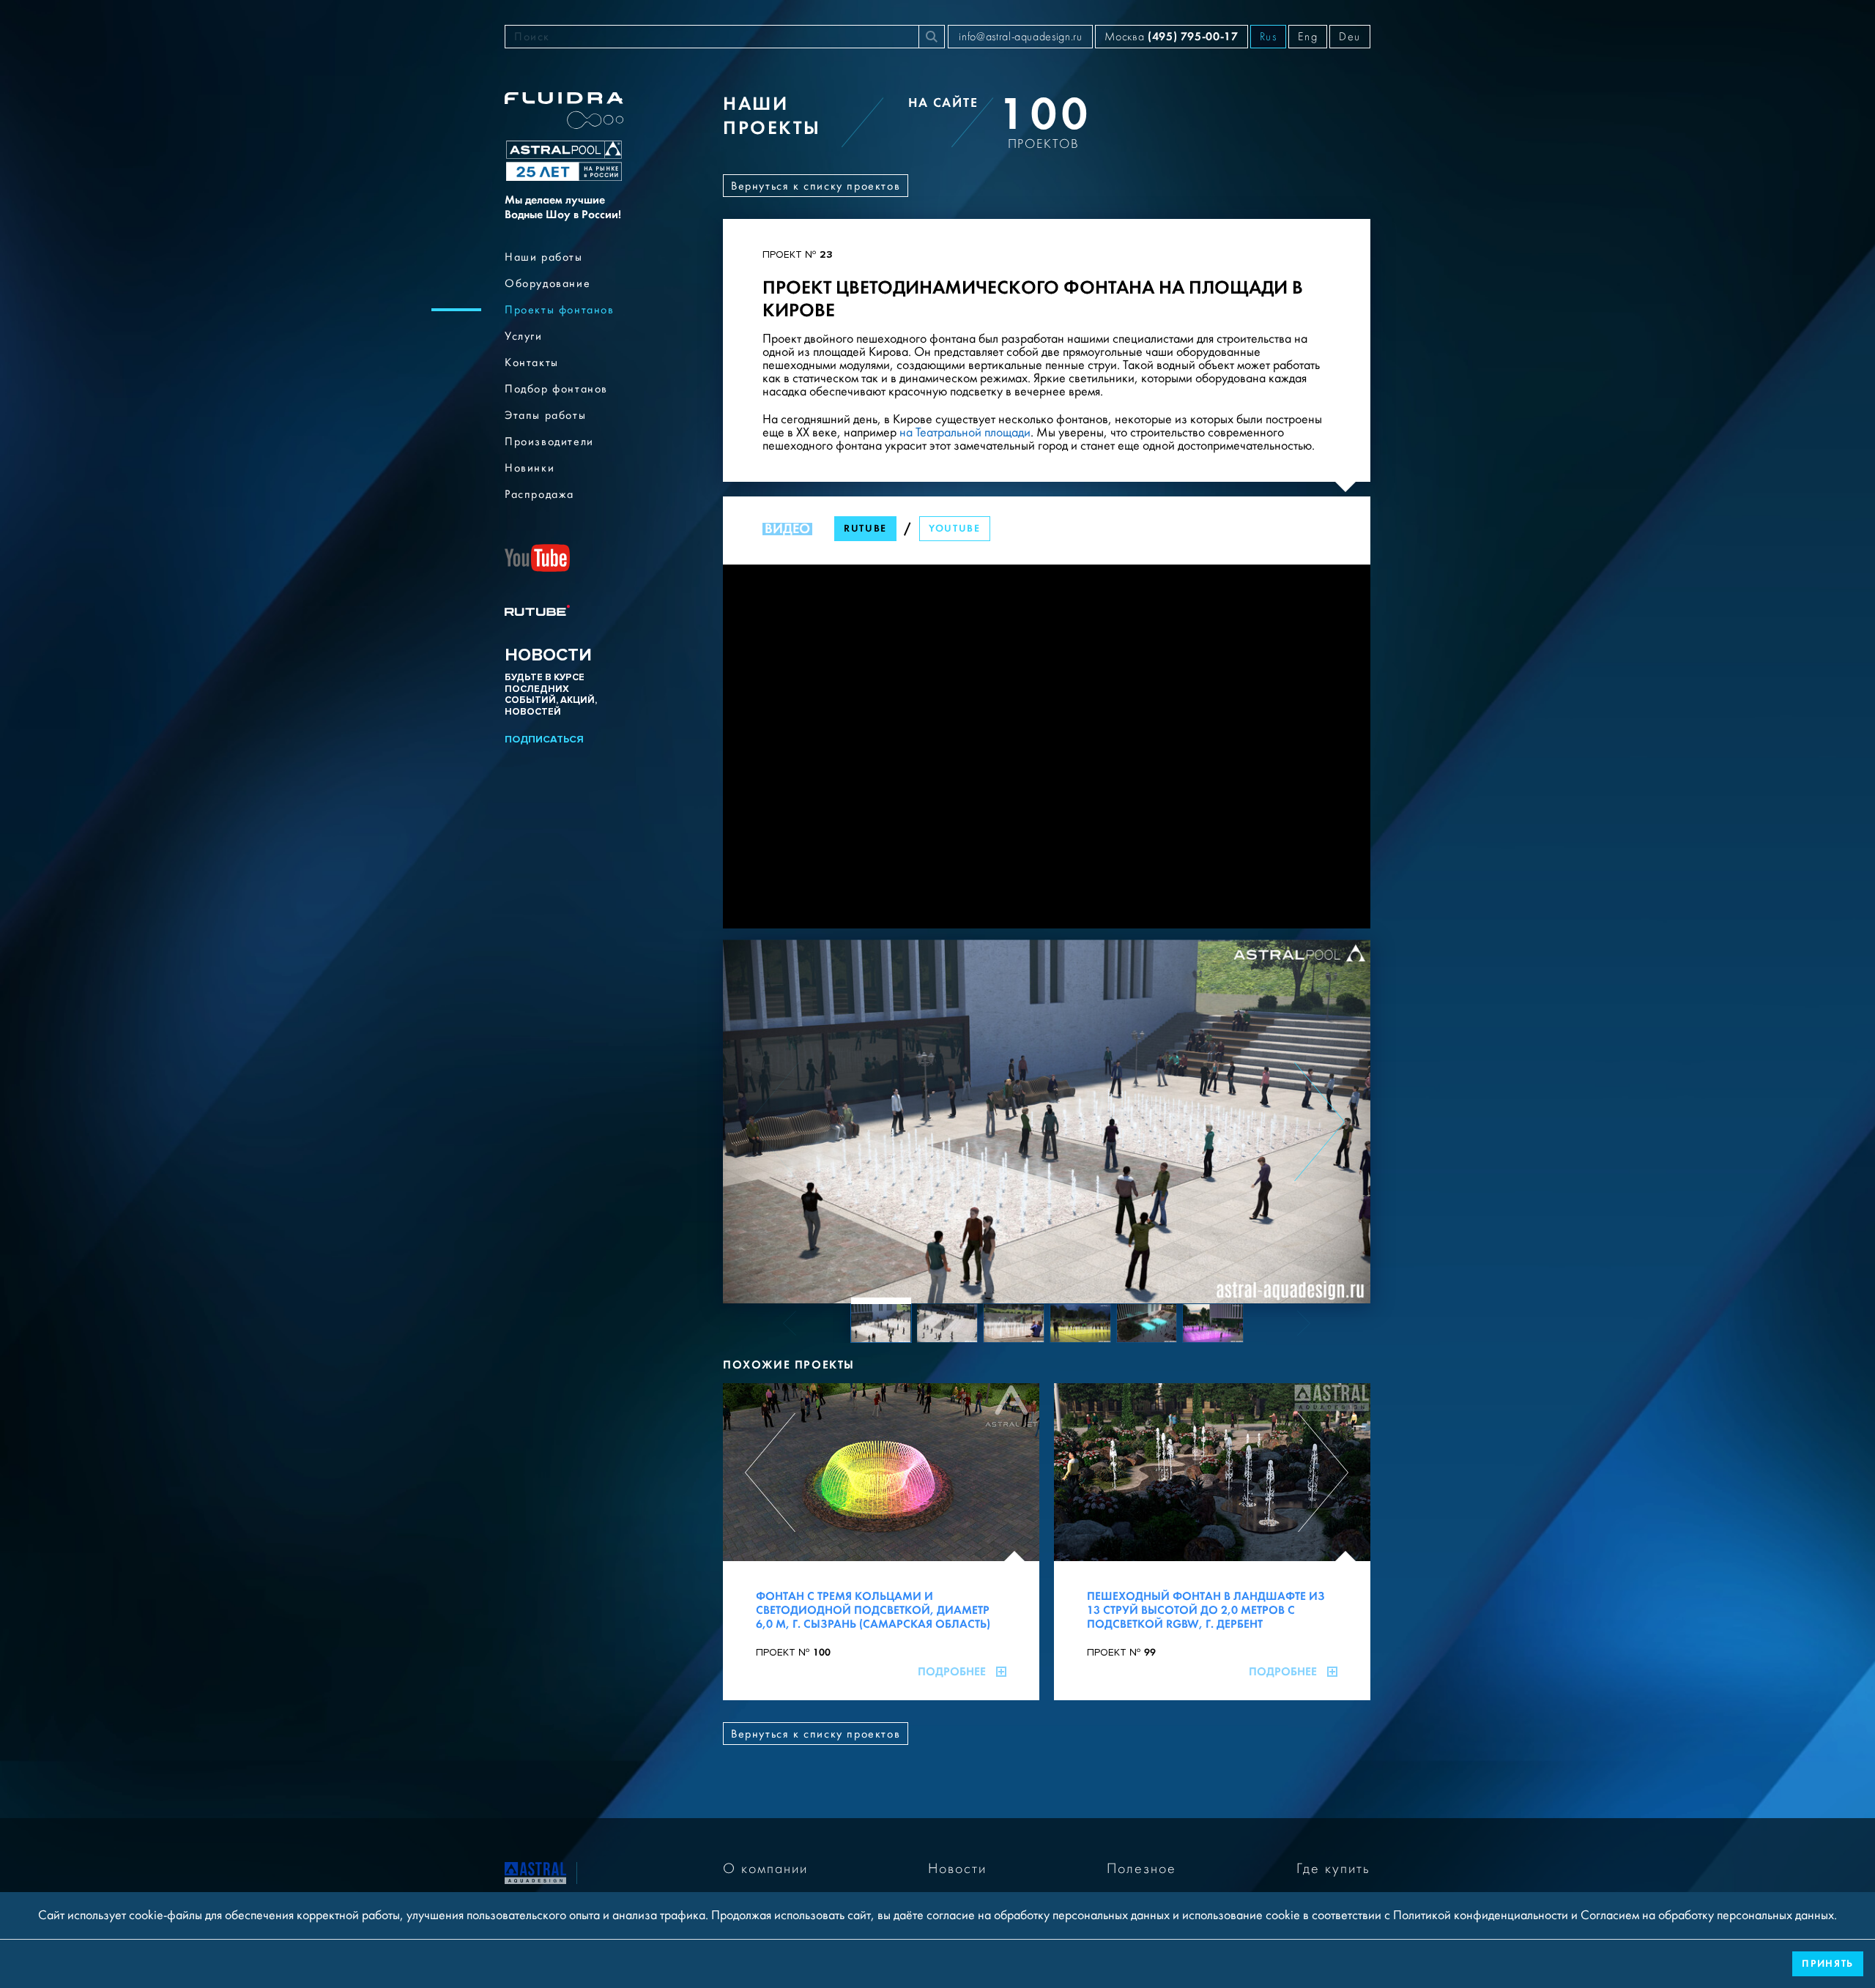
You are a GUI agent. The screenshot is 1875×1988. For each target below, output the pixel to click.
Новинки (530, 468)
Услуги (524, 336)
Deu (1350, 37)
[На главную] (535, 1872)
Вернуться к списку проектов (816, 186)
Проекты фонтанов (560, 310)
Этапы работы (545, 415)
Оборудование (547, 283)
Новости (957, 1869)
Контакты (532, 362)
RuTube (865, 528)
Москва (1171, 36)
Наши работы (544, 257)
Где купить (1333, 1869)
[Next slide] (1319, 1122)
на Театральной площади (964, 432)
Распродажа (539, 494)
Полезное (1141, 1869)
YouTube (955, 528)
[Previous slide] (774, 1122)
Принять (1828, 1963)
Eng (1308, 37)
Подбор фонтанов (556, 389)
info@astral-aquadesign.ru (1020, 37)
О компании (765, 1869)
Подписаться (544, 739)
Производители (549, 442)
